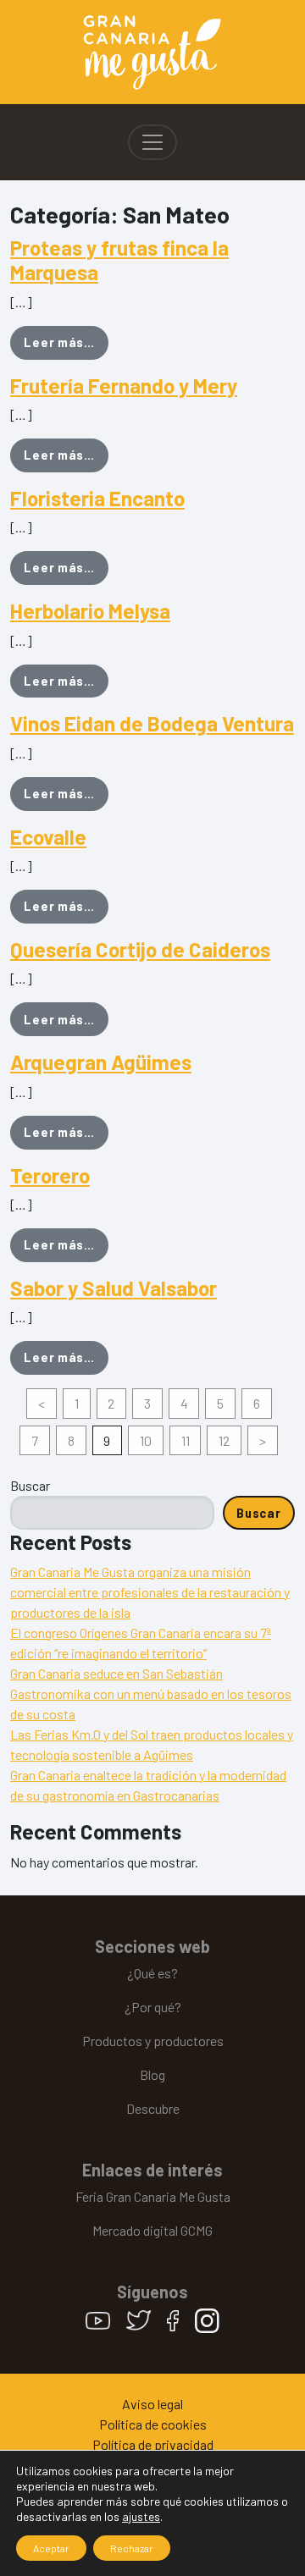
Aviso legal (152, 2404)
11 (186, 1440)
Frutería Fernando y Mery (124, 386)
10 (146, 1440)
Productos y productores (153, 2041)
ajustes (141, 2516)
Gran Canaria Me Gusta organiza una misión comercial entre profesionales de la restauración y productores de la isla (150, 1592)
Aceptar (51, 2548)
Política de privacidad (153, 2444)
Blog (152, 2074)
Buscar (30, 1485)
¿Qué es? (152, 1973)
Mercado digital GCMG (152, 2230)
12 (224, 1440)
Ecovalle (48, 837)
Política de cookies (153, 2424)
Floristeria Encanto (97, 498)
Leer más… (66, 342)
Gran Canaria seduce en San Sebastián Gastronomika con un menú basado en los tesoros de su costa (151, 1693)
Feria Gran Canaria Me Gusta (153, 2196)
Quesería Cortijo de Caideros (140, 949)
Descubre (153, 2108)
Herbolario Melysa (90, 611)
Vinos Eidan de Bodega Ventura (152, 723)
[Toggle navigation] (152, 142)
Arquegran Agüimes (101, 1062)
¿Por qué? (153, 2007)
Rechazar (132, 2548)
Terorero (50, 1175)
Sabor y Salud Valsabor (114, 1288)
